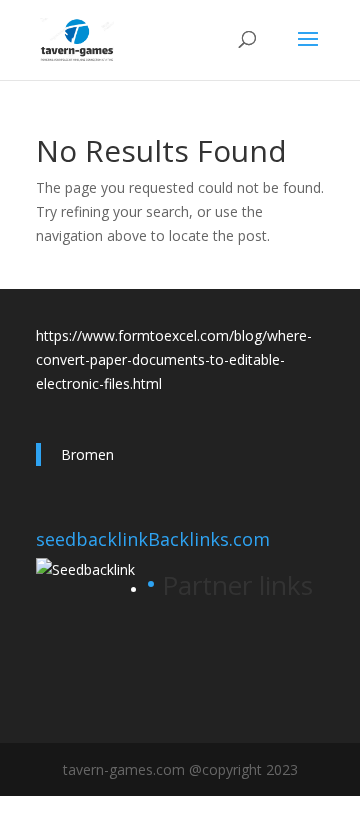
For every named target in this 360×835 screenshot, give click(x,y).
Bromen (87, 454)
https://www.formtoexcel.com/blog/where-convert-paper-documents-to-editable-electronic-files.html (174, 359)
